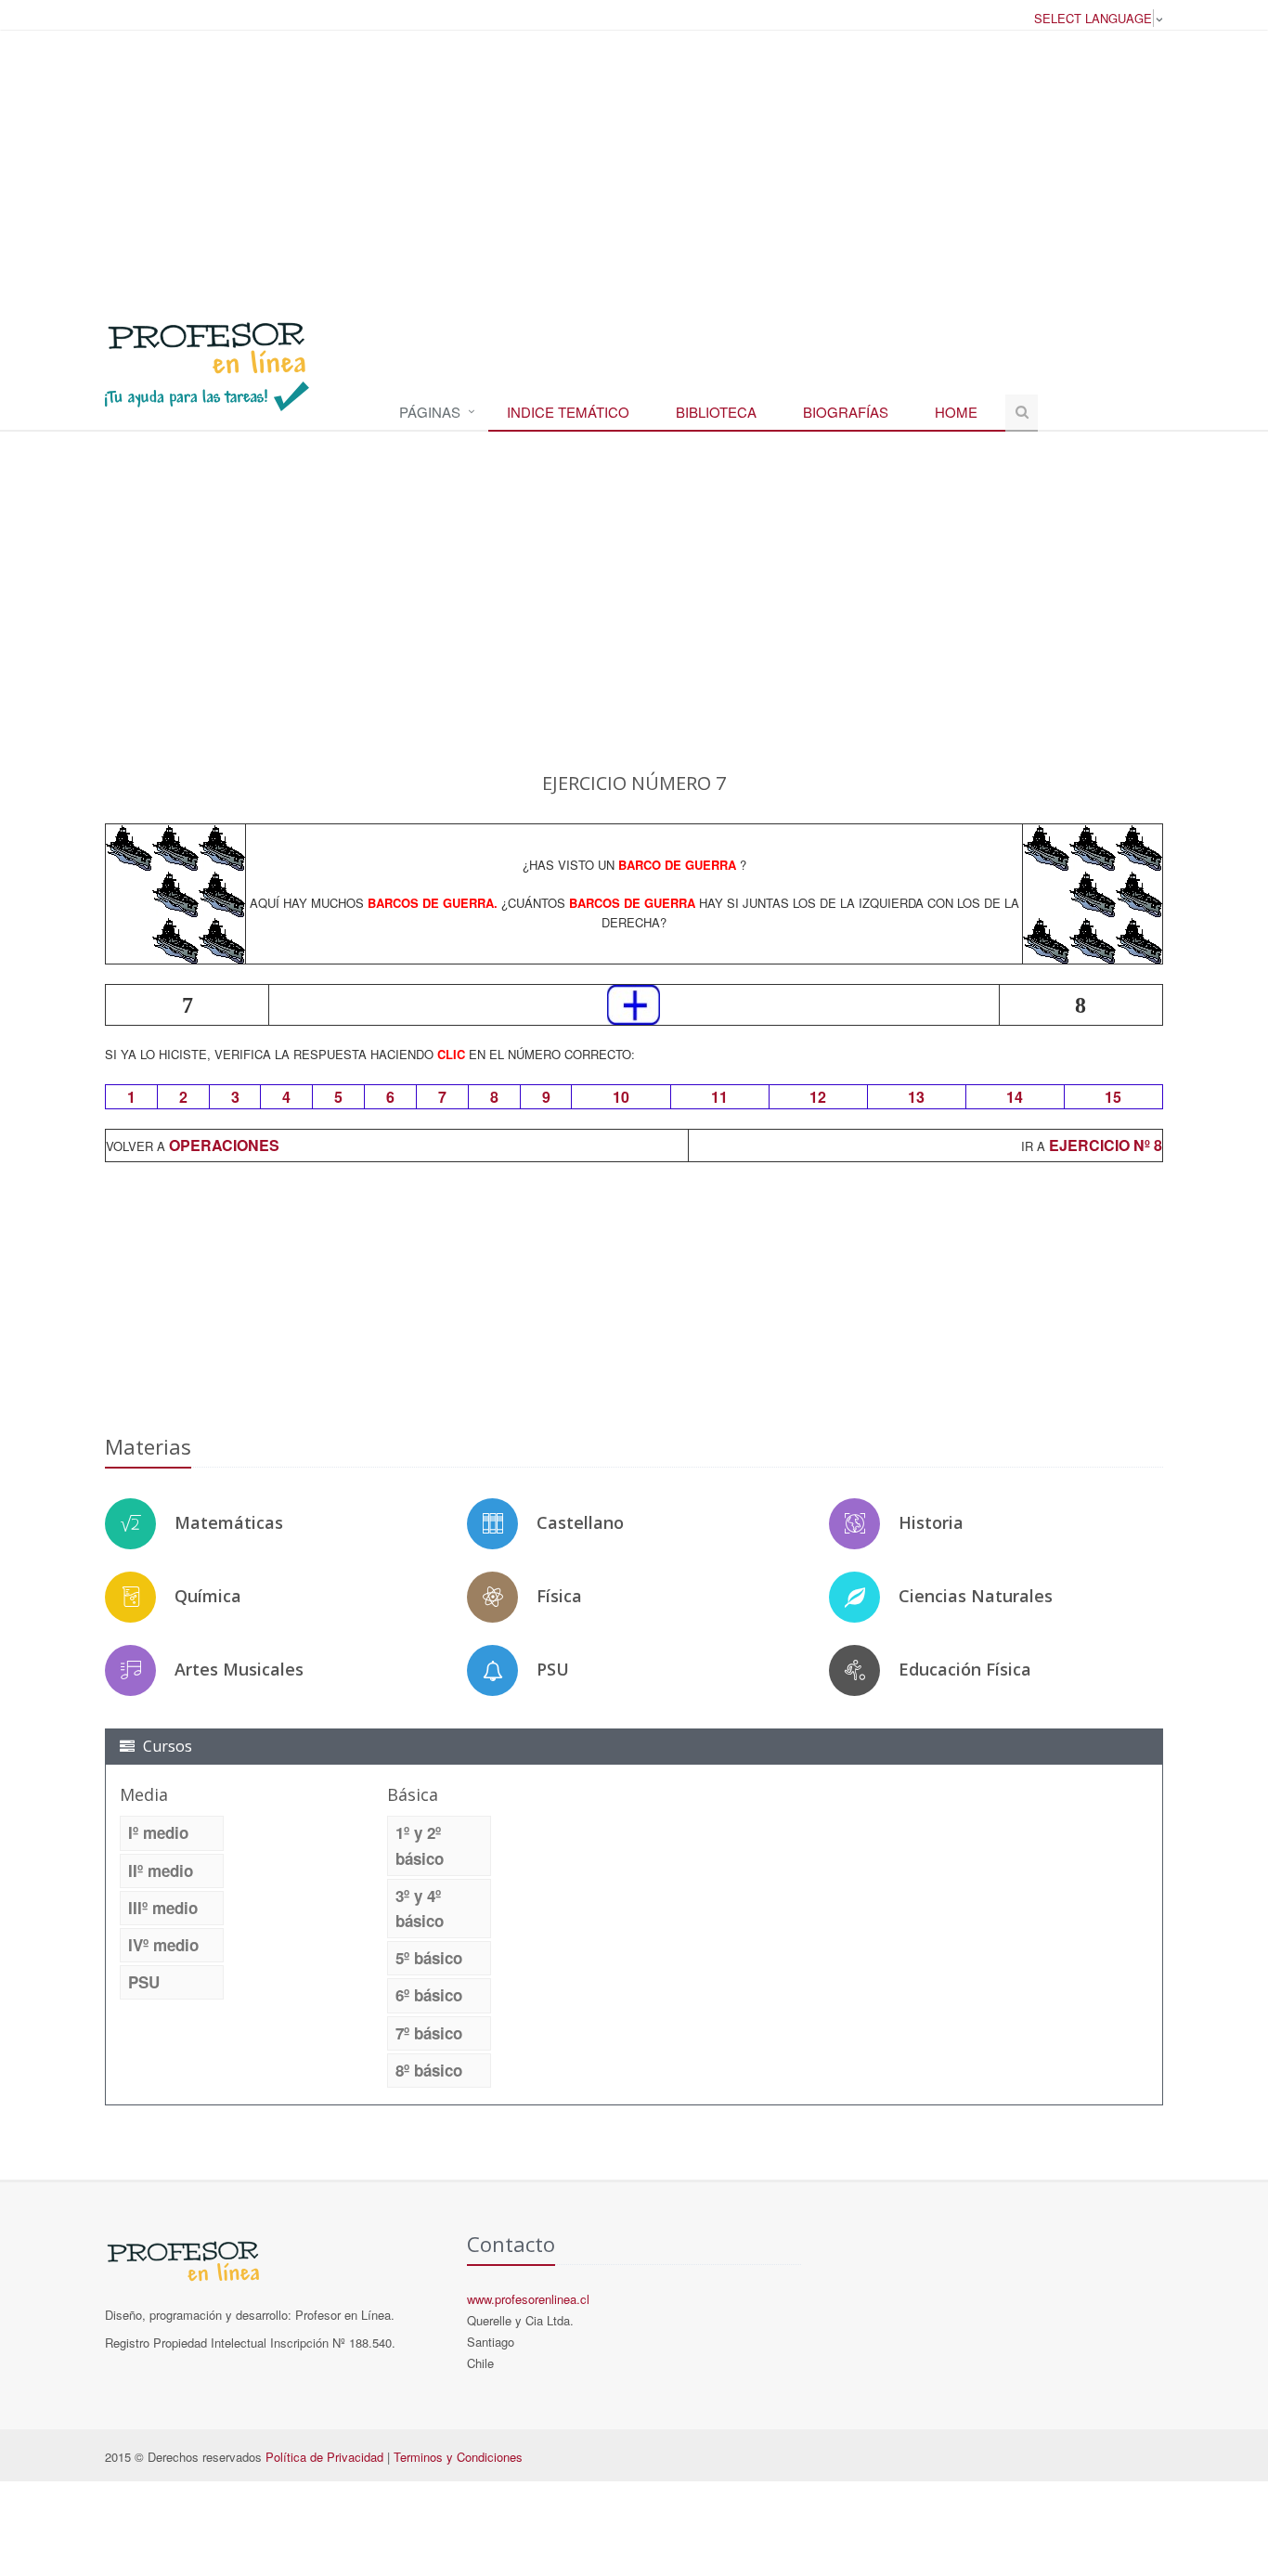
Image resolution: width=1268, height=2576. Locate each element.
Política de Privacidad (324, 2457)
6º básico (429, 1995)
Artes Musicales (239, 1669)
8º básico (429, 2070)
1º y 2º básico (420, 1845)
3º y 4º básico (420, 1908)
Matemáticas (229, 1522)
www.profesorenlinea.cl (528, 2299)
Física (559, 1596)
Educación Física (965, 1669)
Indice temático (568, 412)
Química (208, 1596)
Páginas (430, 412)
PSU (553, 1669)
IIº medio (161, 1871)
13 (916, 1097)
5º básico (429, 1958)
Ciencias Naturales (976, 1596)
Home (956, 412)
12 (818, 1097)
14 (1015, 1097)
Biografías (846, 412)
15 (1113, 1097)
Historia (931, 1522)
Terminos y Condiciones (458, 2457)
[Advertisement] (634, 166)
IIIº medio (163, 1908)
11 (719, 1097)
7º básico (429, 2033)
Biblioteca (716, 412)
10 (621, 1097)
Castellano (580, 1522)
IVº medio (163, 1945)
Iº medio (158, 1832)
